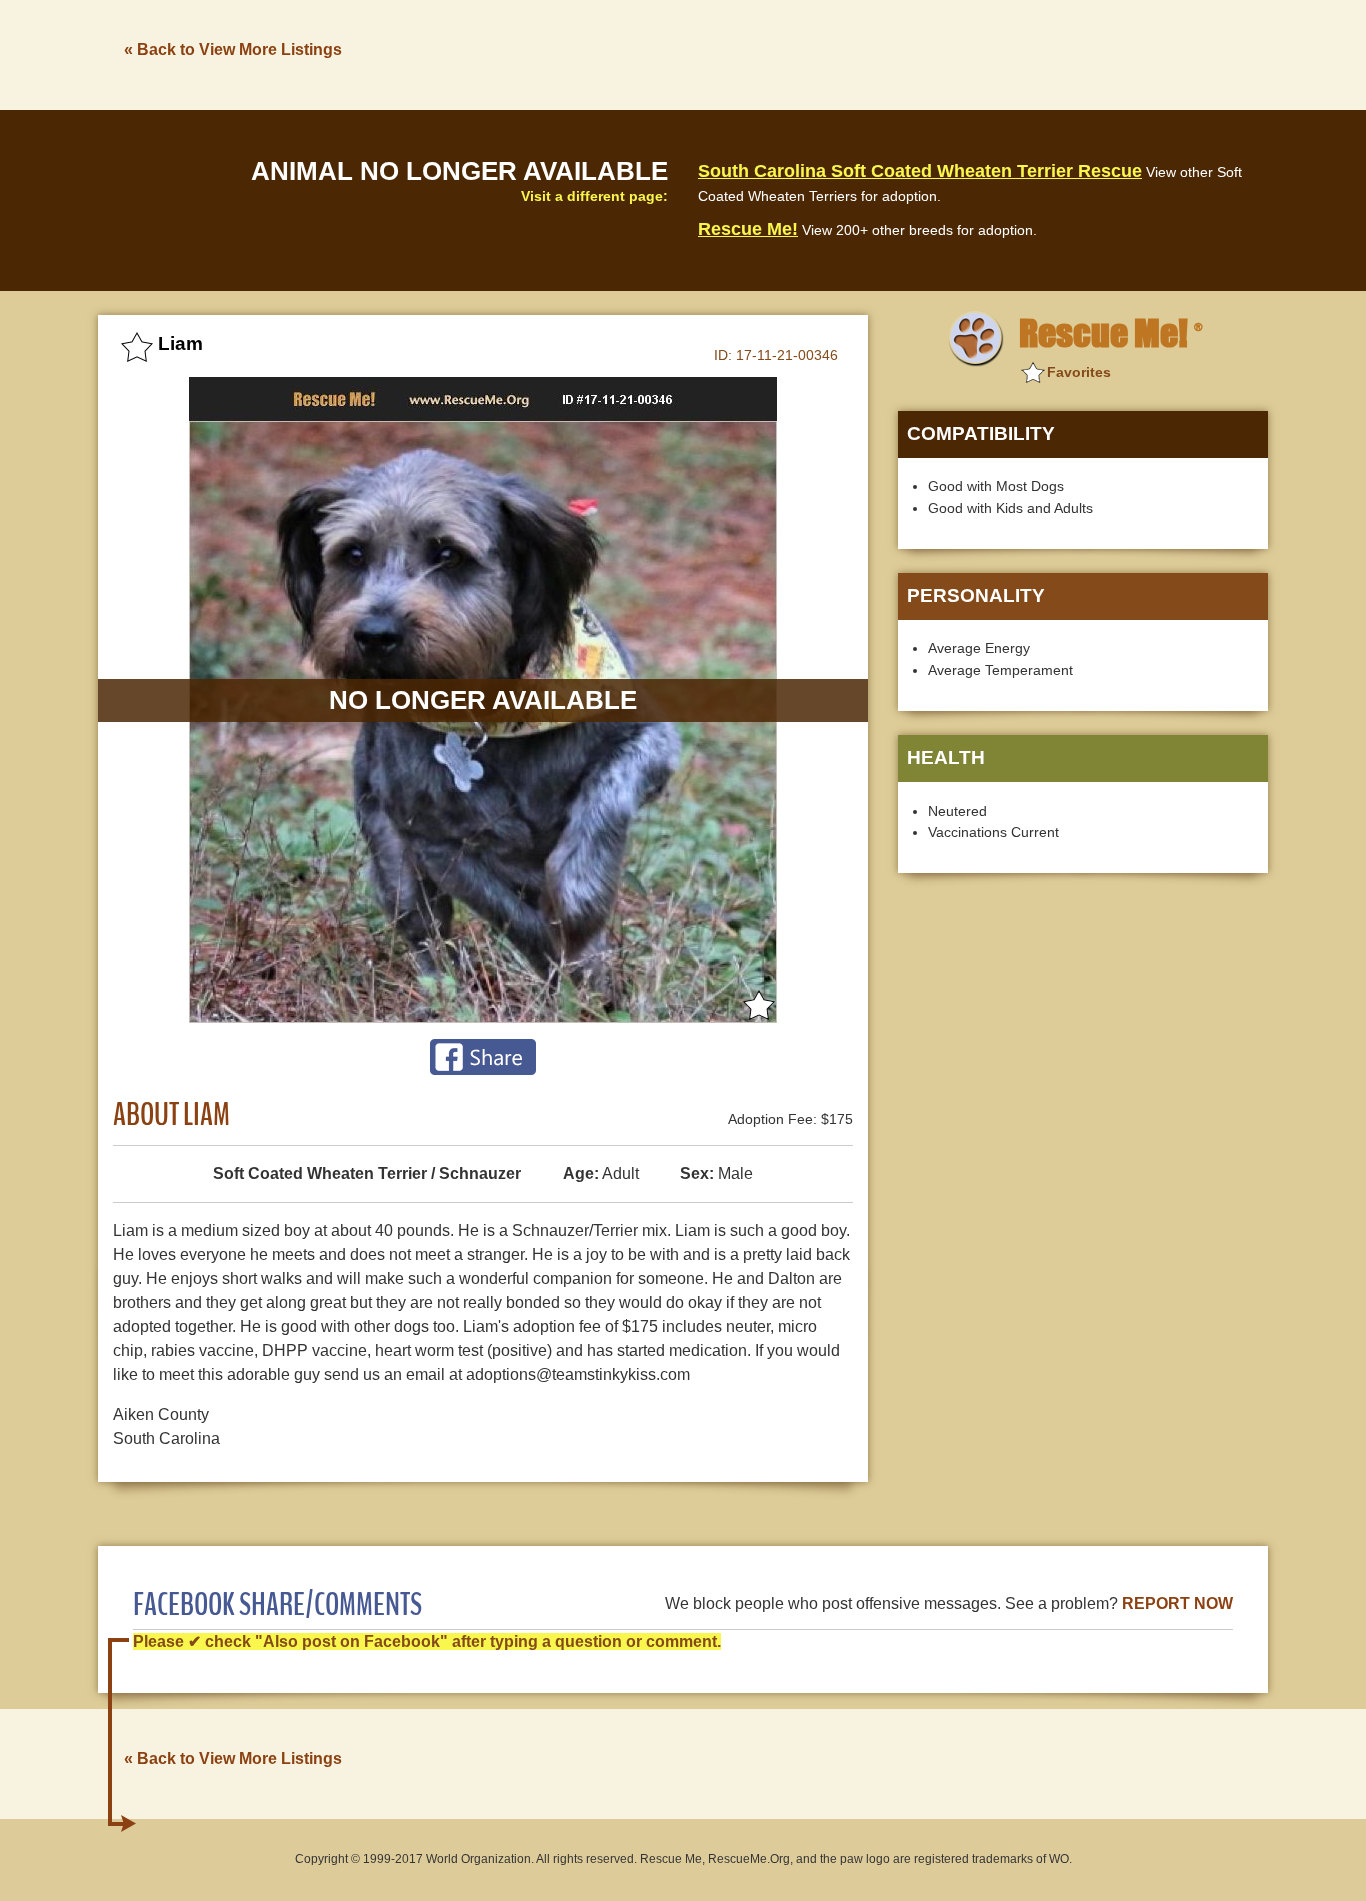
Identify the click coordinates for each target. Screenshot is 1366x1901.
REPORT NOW (1177, 1603)
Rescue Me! (748, 229)
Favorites (1079, 372)
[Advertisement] (904, 53)
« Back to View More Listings (233, 49)
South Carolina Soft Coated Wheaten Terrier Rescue (920, 171)
